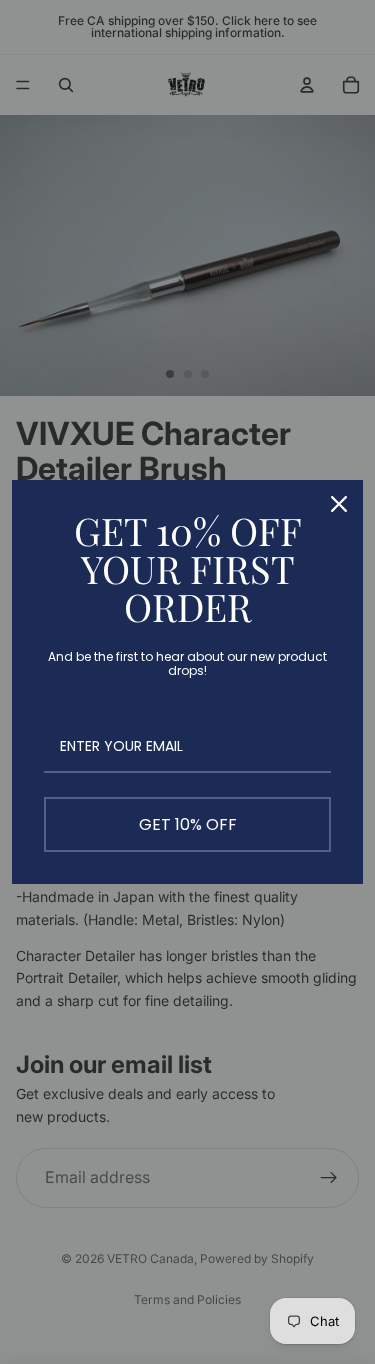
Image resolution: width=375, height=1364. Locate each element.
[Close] (339, 504)
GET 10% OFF (188, 824)
